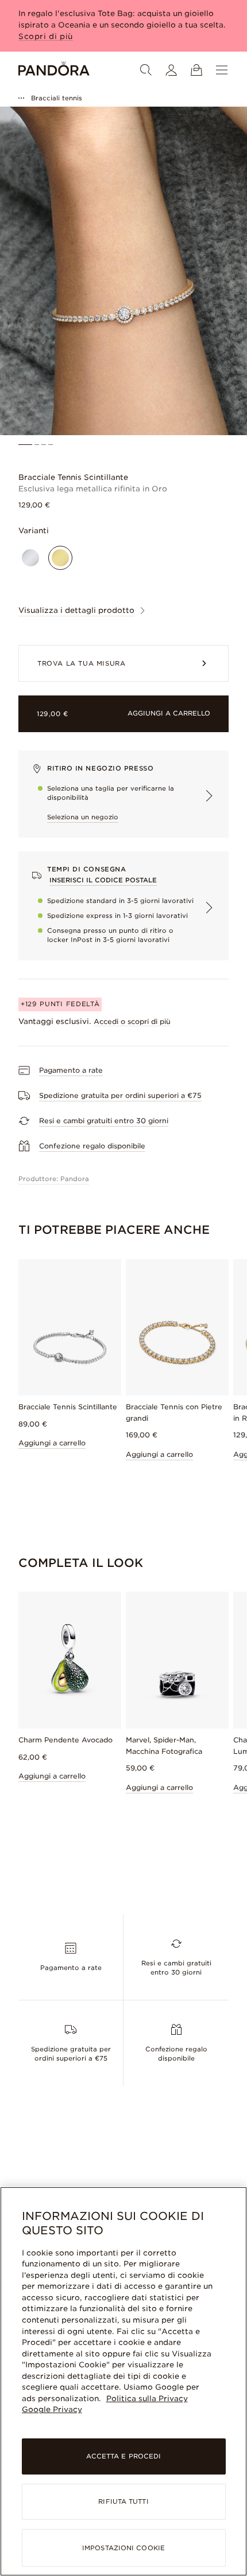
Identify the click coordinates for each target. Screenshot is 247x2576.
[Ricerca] (146, 70)
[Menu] (222, 70)
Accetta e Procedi (124, 2456)
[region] (123, 2381)
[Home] (54, 70)
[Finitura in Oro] (60, 558)
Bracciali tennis (57, 98)
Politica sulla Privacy (147, 2399)
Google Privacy (52, 2409)
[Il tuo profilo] (171, 70)
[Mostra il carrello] (196, 70)
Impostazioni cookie (123, 2548)
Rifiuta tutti (123, 2501)
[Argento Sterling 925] (30, 558)
